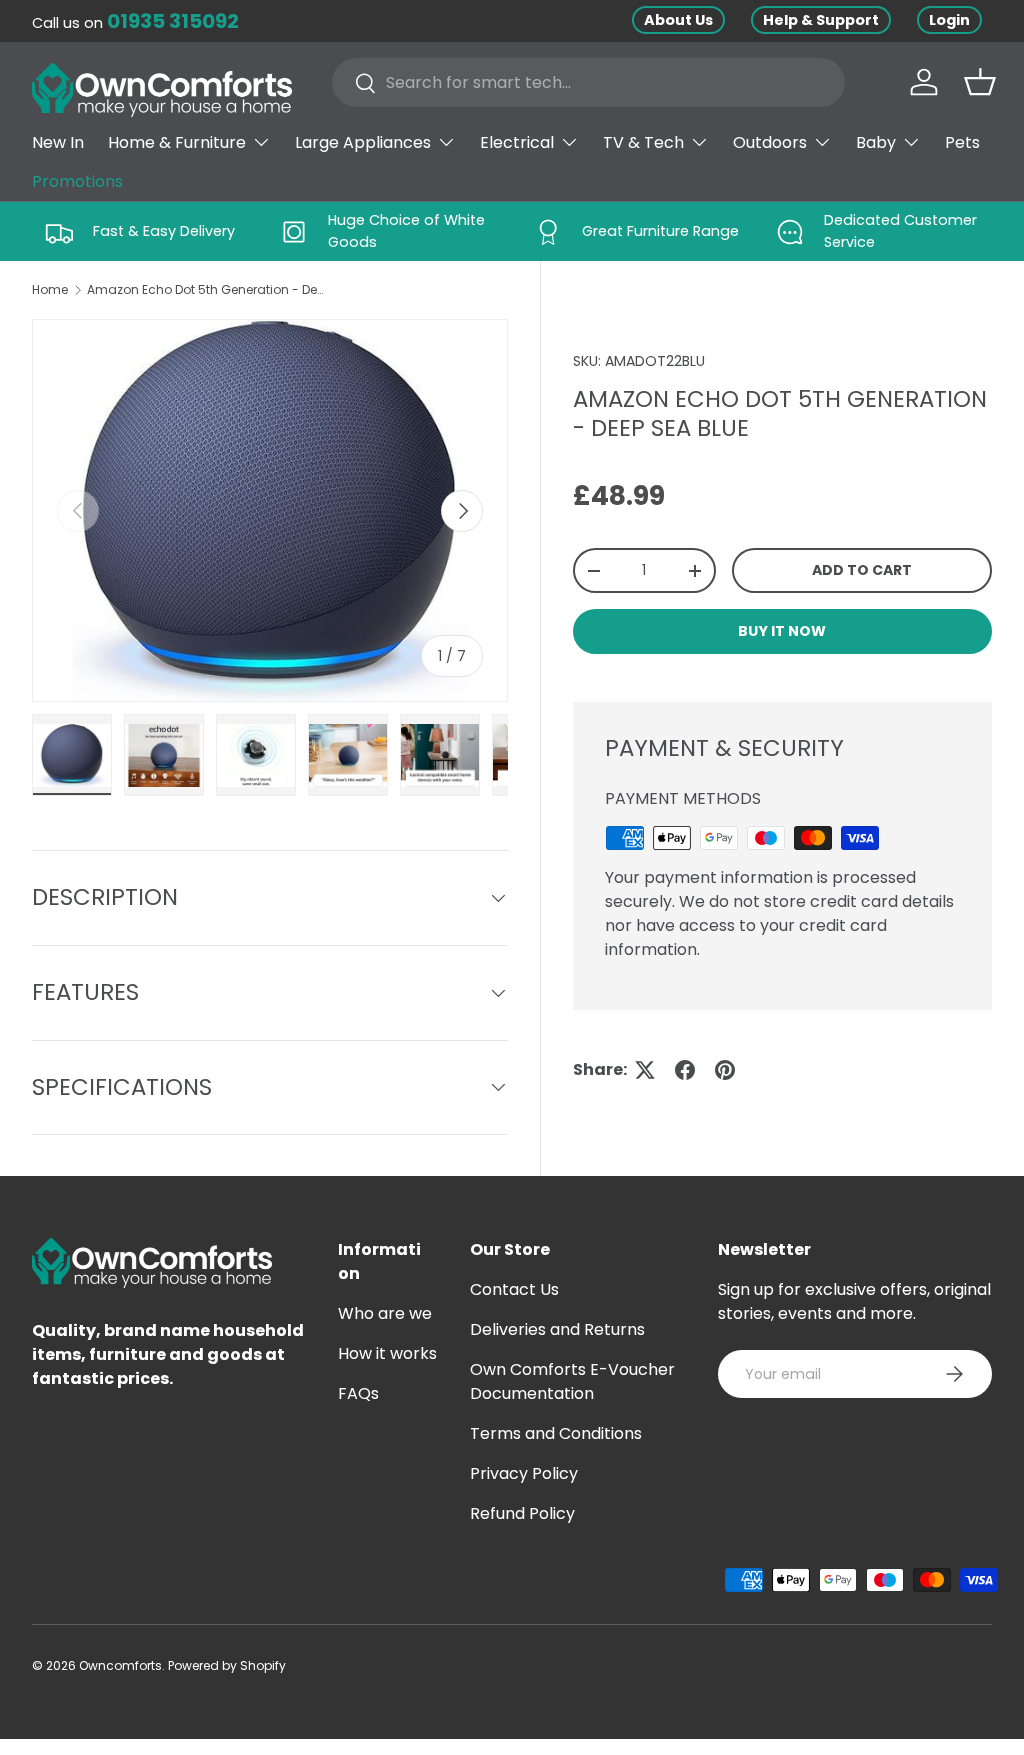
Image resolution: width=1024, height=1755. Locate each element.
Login (949, 20)
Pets (962, 142)
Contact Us (514, 1289)
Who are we (385, 1313)
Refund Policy (522, 1513)
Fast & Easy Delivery (164, 231)
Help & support (821, 20)
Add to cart (862, 570)
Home (50, 289)
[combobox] (588, 82)
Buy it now (782, 631)
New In (58, 142)
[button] (980, 82)
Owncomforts (120, 1665)
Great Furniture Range (660, 231)
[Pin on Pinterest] (725, 1070)
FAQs (358, 1393)
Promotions (77, 181)
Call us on (135, 23)
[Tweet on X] (645, 1070)
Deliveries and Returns (557, 1329)
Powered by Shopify (227, 1665)
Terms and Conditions (556, 1433)
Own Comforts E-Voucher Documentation (572, 1381)
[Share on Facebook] (685, 1070)
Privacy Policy (524, 1473)
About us (678, 20)
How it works (387, 1353)
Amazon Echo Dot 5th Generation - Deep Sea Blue (207, 289)
